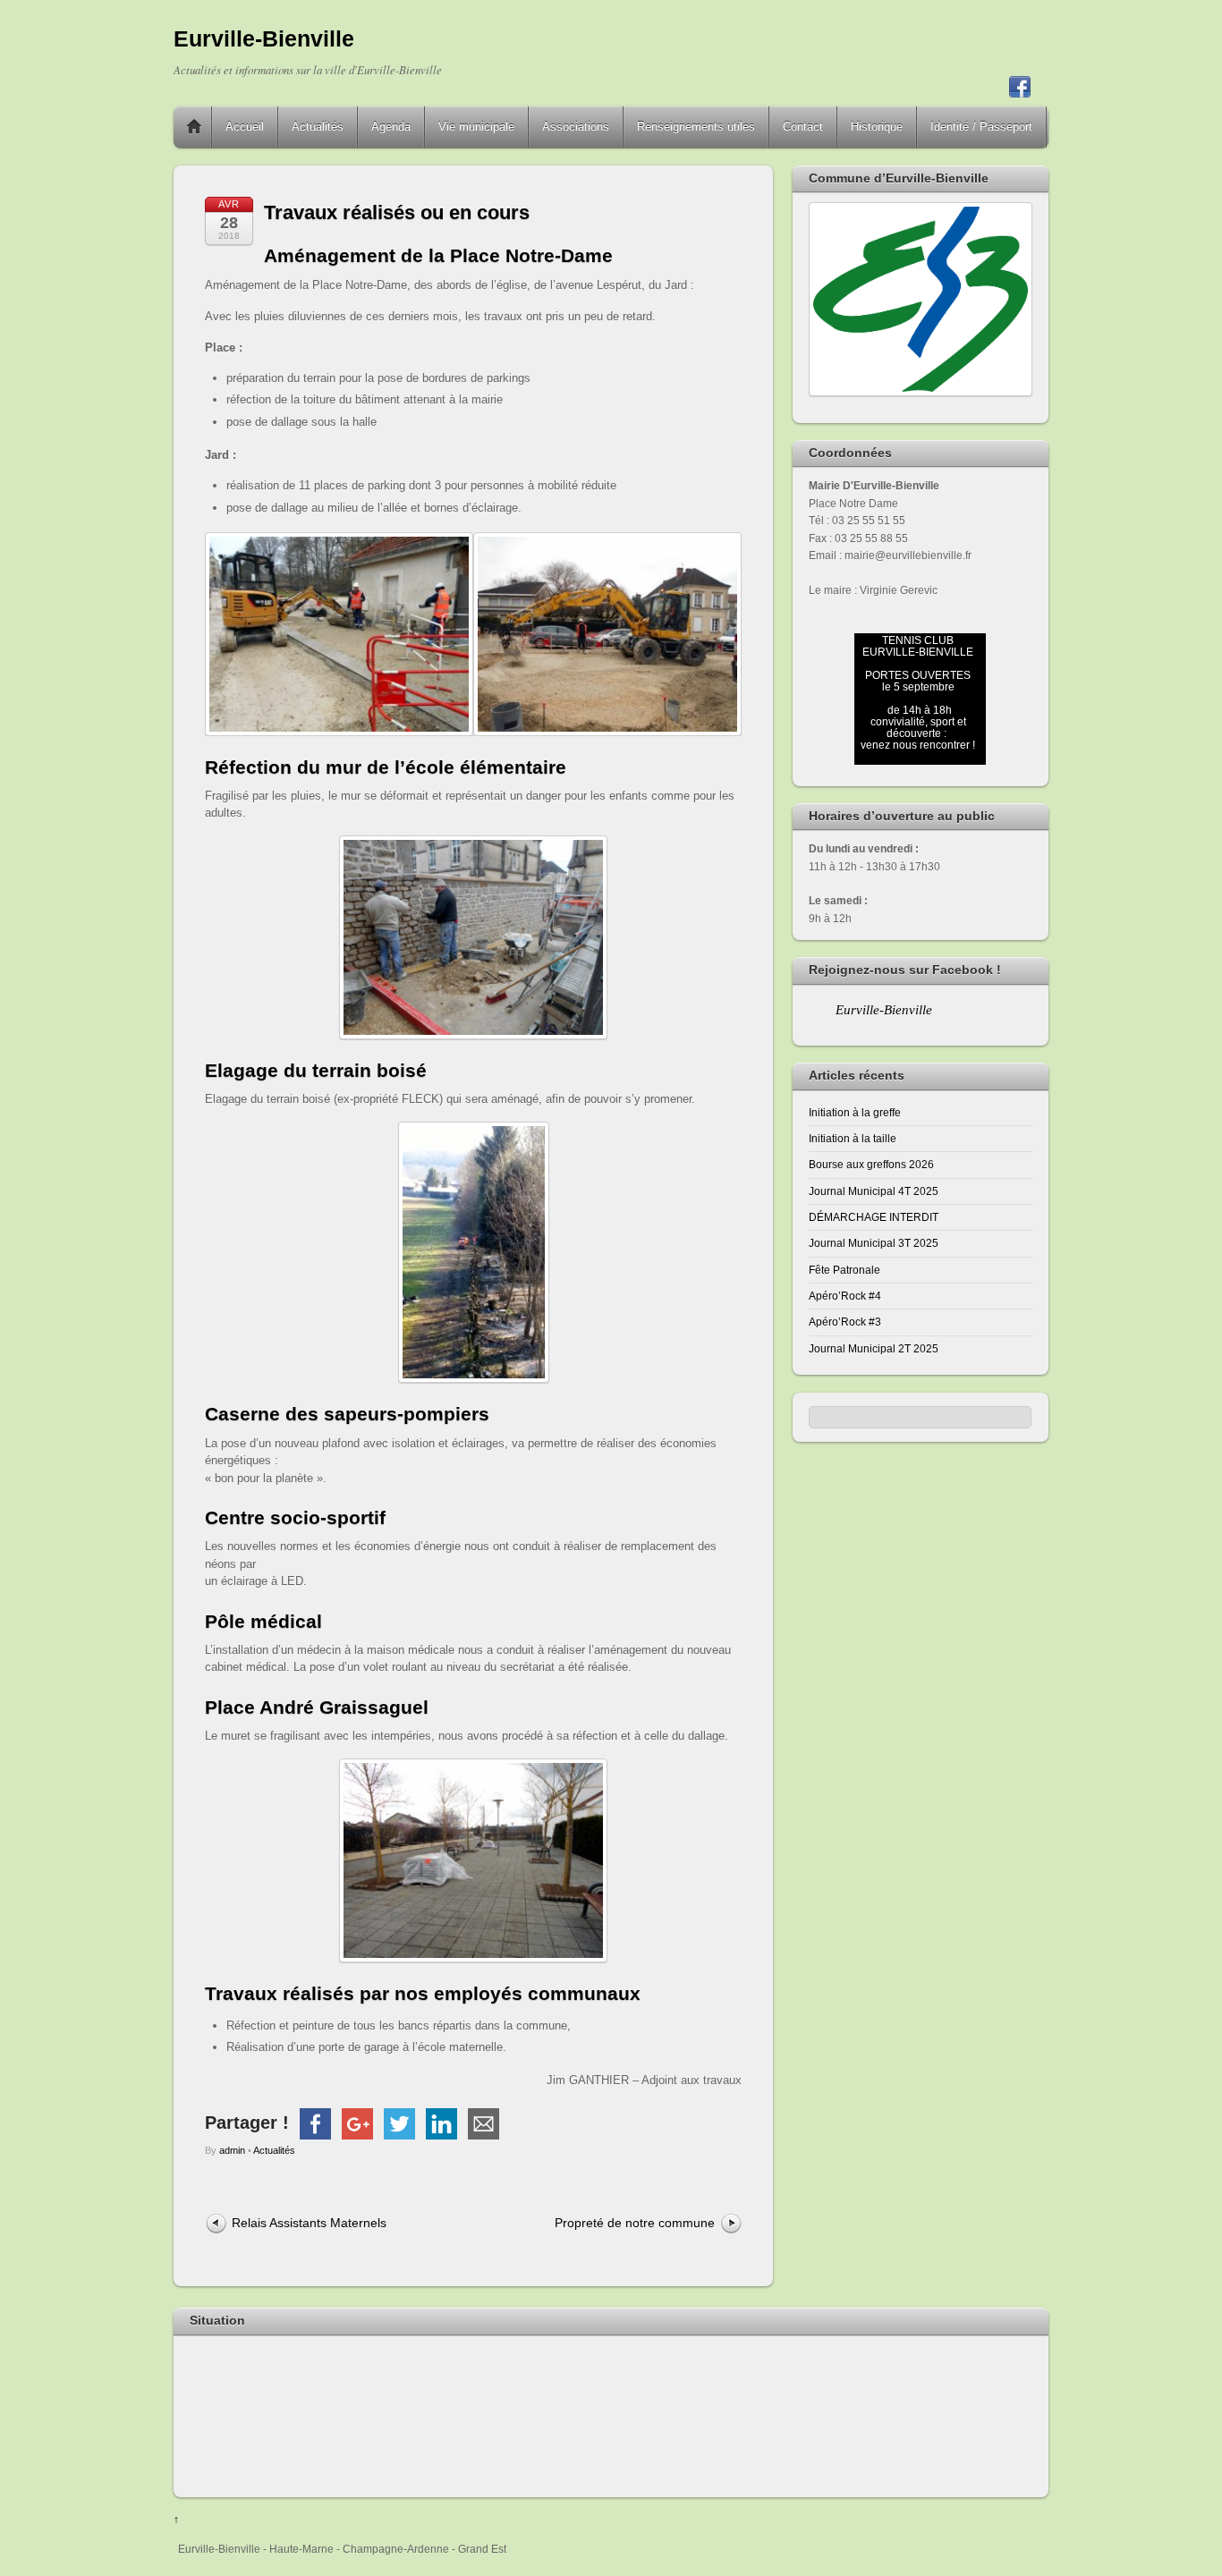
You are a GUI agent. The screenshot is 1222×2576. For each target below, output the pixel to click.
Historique (877, 127)
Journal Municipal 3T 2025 (874, 1243)
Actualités (318, 127)
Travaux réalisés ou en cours (397, 212)
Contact (803, 127)
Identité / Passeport (981, 127)
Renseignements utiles (696, 127)
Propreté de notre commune (635, 2223)
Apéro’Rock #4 (845, 1296)
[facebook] (1020, 89)
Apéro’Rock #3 (845, 1322)
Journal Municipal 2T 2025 (874, 1348)
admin (232, 2150)
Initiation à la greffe (855, 1112)
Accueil (245, 127)
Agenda (391, 127)
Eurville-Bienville (884, 1010)
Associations (576, 127)
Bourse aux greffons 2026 (871, 1164)
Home (194, 127)
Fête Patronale (844, 1270)
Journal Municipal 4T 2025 (874, 1191)
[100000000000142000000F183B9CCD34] (607, 541)
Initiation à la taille (853, 1138)
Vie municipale (476, 127)
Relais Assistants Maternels (309, 2223)
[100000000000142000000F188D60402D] (339, 541)
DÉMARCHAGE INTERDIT (874, 1217)
